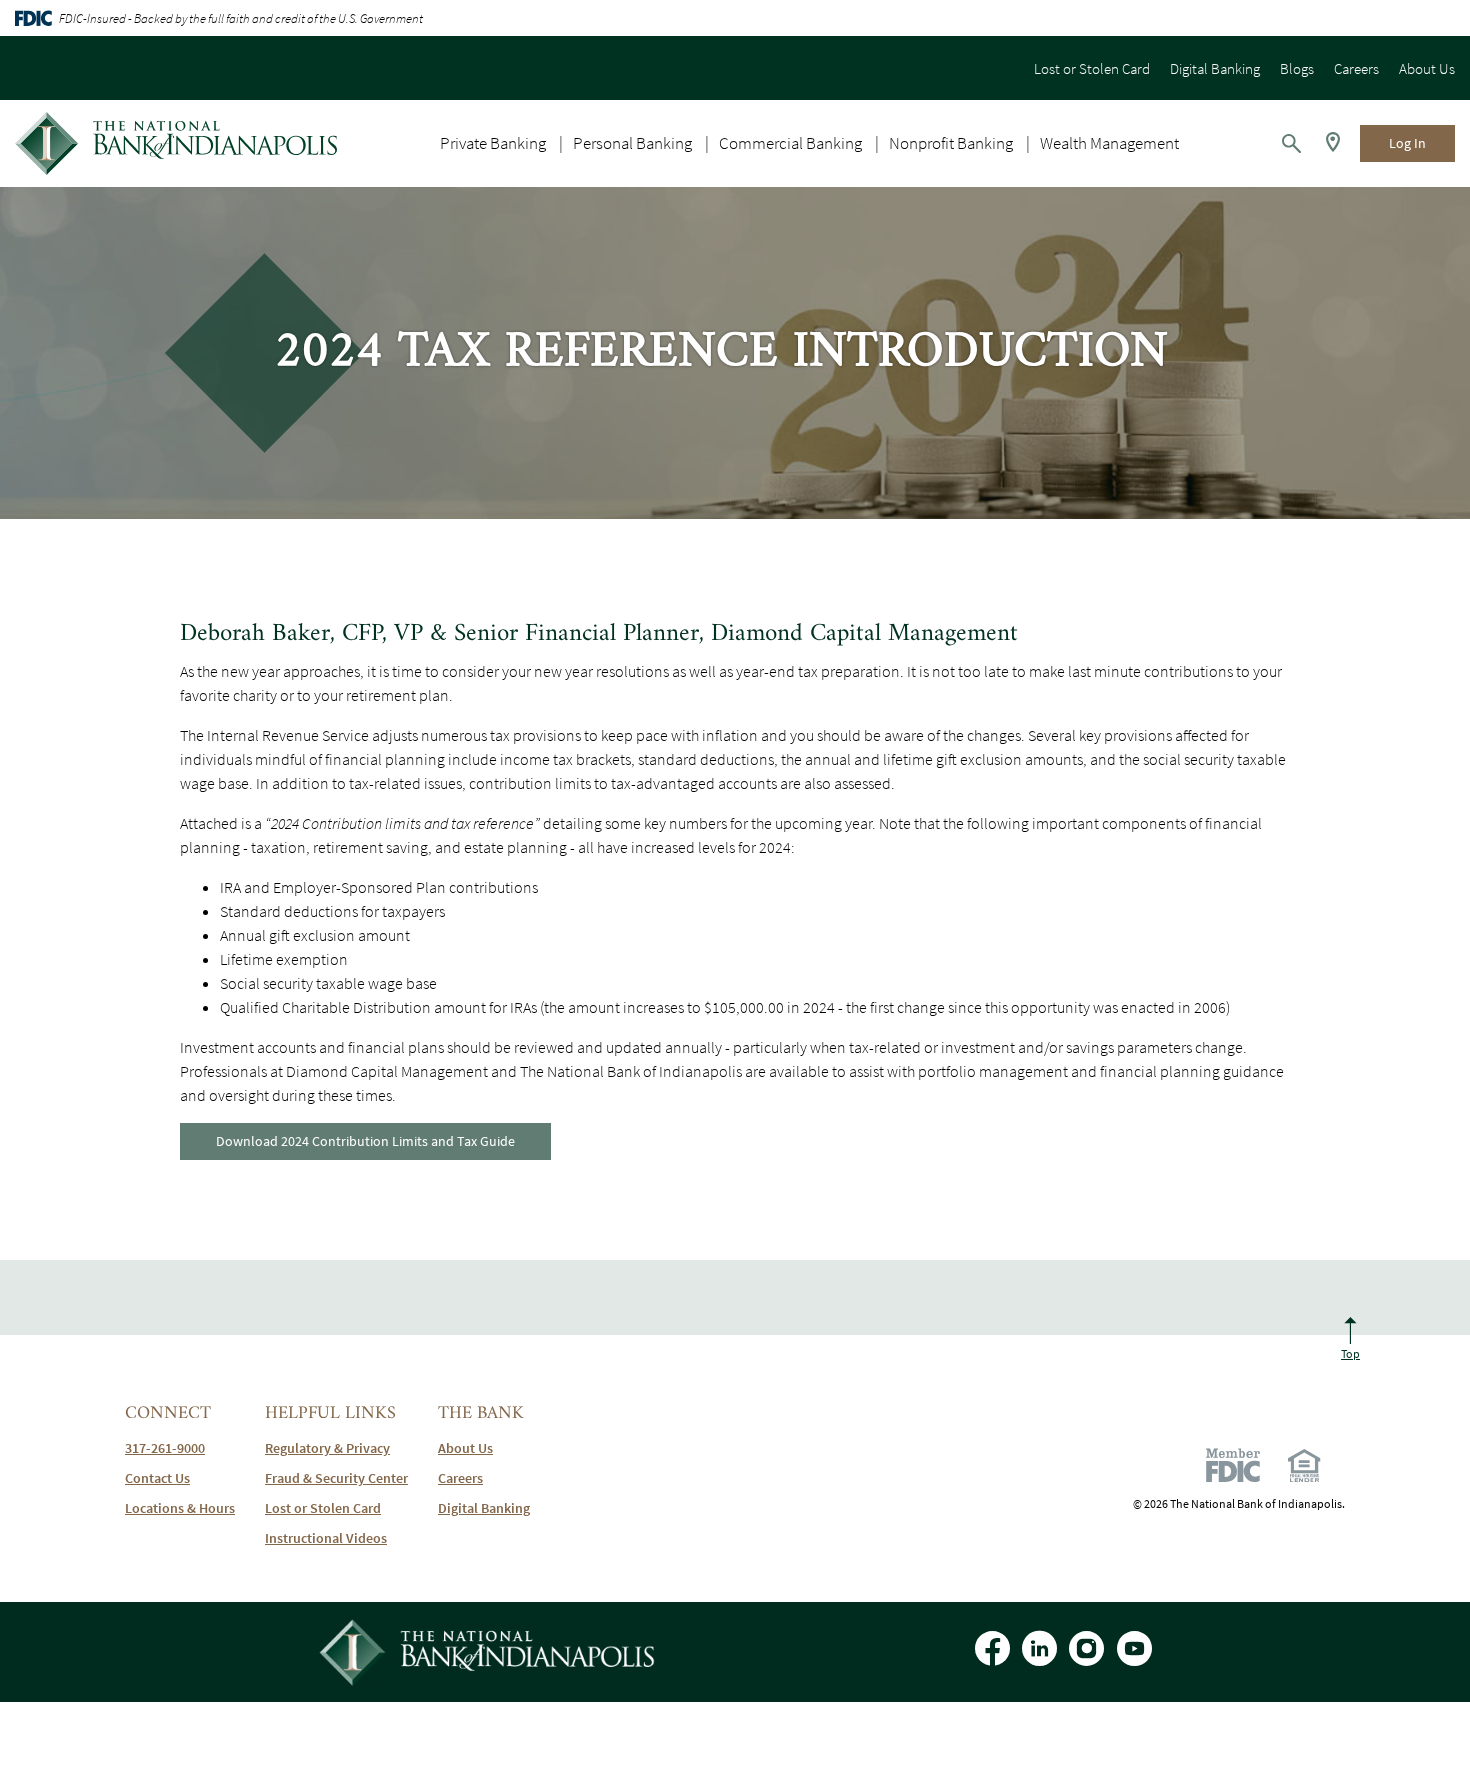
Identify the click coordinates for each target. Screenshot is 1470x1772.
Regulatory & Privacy (327, 1448)
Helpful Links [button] (330, 1413)
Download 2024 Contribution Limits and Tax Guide (365, 1141)
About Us (1427, 68)
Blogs (1297, 68)
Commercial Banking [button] (790, 143)
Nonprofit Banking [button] (951, 143)
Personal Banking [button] (632, 143)
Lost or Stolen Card (1092, 68)
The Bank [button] (481, 1413)
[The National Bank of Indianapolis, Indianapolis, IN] (176, 143)
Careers (1356, 68)
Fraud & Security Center (336, 1478)
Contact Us (157, 1478)
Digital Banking (1215, 68)
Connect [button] (168, 1413)
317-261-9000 (165, 1448)
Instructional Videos (326, 1538)
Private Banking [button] (493, 143)
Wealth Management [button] (1109, 143)
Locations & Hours (180, 1508)
